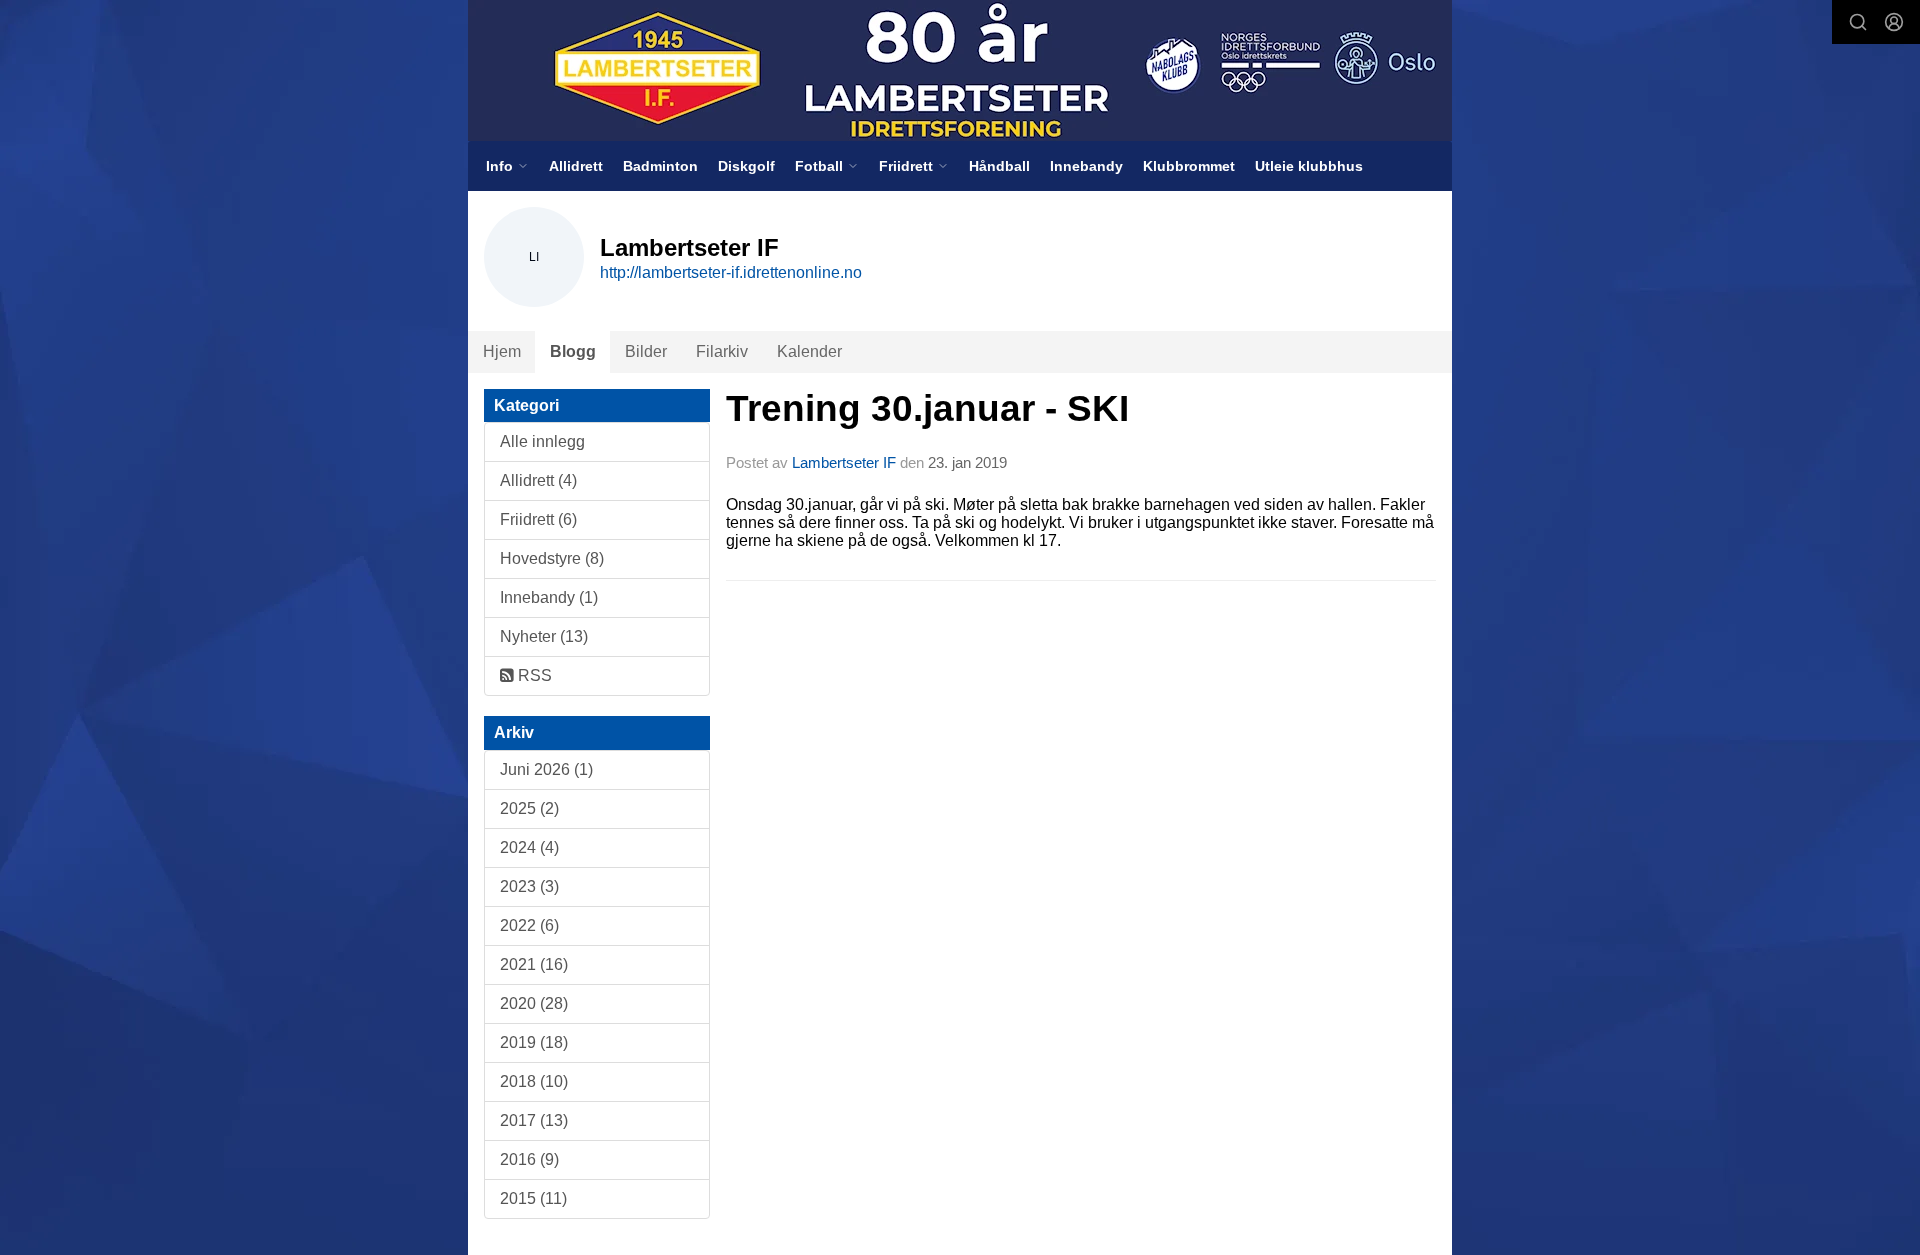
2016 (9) (529, 1159)
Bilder (646, 351)
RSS (533, 675)
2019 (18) (534, 1042)
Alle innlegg (542, 441)
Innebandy (1086, 166)
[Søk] (1858, 22)
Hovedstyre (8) (552, 558)
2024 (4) (529, 847)
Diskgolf (746, 166)
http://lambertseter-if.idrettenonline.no (731, 272)
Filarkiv (722, 351)
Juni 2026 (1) (546, 769)
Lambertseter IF (844, 462)
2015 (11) (533, 1198)
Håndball (999, 166)
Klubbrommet (1189, 166)
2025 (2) (529, 808)
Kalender (809, 351)
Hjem (502, 351)
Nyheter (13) (544, 636)
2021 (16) (534, 964)
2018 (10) (534, 1081)
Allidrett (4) (538, 480)
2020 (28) (534, 1003)
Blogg (573, 351)
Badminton (660, 166)
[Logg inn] (1894, 22)
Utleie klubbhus (1309, 166)
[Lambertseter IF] (960, 70)
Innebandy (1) (549, 597)
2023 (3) (529, 886)
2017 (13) (534, 1120)
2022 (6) (529, 925)
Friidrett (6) (538, 519)
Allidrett (576, 166)
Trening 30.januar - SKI (927, 408)
